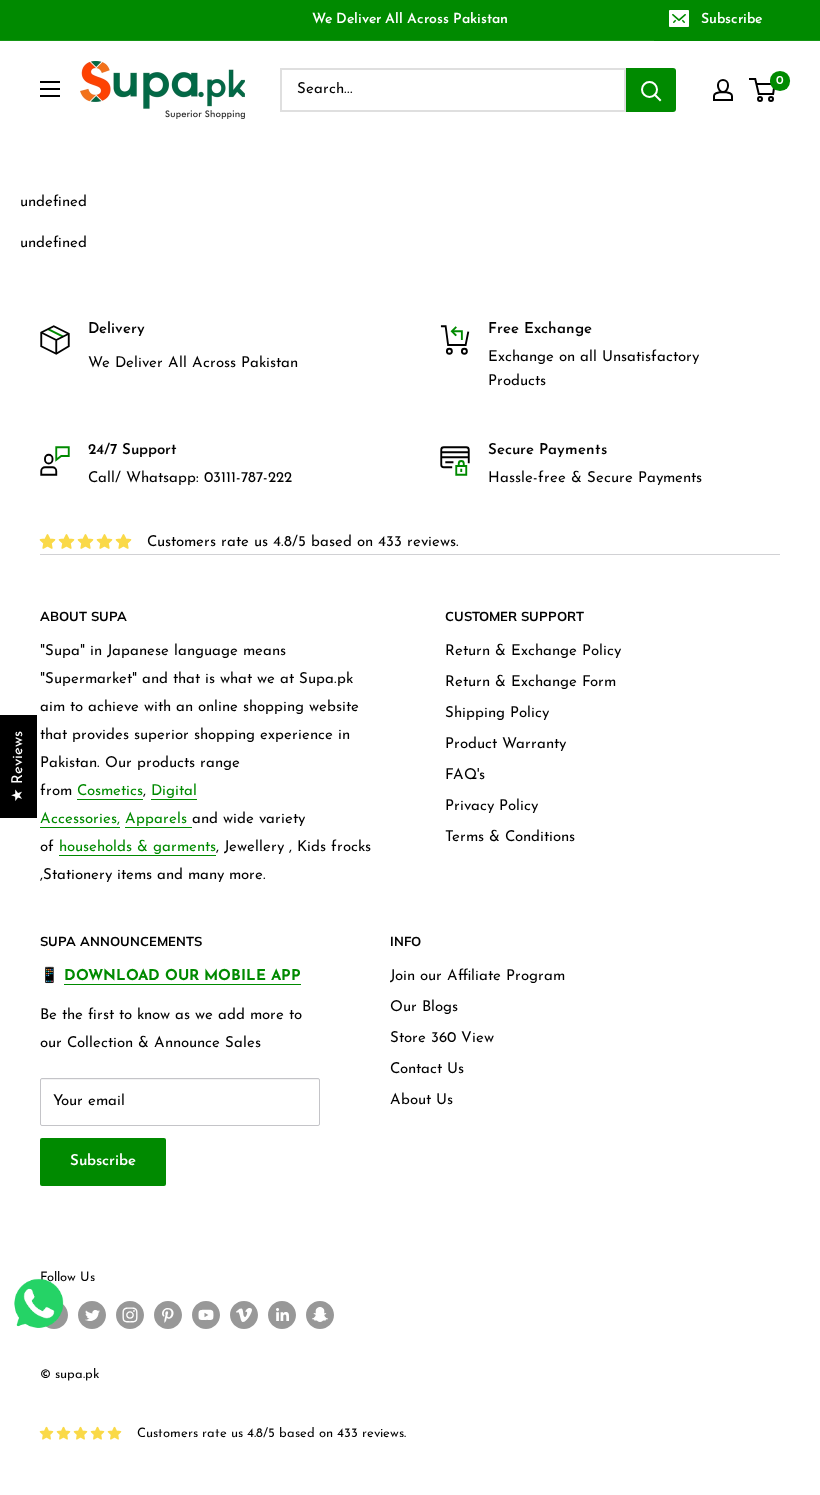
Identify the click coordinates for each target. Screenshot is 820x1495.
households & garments (137, 847)
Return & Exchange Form (530, 682)
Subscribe (731, 19)
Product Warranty (505, 744)
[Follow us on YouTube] (206, 1315)
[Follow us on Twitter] (92, 1315)
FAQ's (465, 775)
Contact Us (427, 1069)
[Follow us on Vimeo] (244, 1315)
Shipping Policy (497, 713)
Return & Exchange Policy (533, 651)
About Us (421, 1100)
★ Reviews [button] (18, 766)
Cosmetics (110, 791)
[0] (763, 90)
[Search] (651, 90)
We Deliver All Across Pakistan (410, 19)
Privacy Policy (491, 806)
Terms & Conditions (510, 837)
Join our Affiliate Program (477, 976)
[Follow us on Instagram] (130, 1315)
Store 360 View (442, 1038)
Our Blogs (424, 1007)
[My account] (723, 90)
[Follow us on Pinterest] (168, 1315)
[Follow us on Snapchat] (320, 1315)
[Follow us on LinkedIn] (282, 1315)
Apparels (158, 819)
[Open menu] (50, 89)
